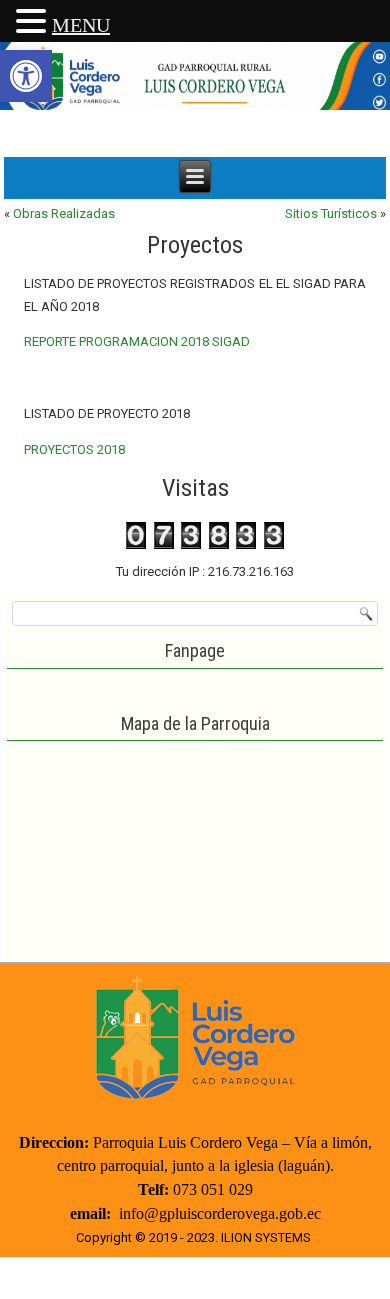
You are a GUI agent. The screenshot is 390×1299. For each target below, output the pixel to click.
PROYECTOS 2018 (74, 449)
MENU (81, 25)
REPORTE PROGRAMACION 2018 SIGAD (137, 341)
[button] (26, 76)
